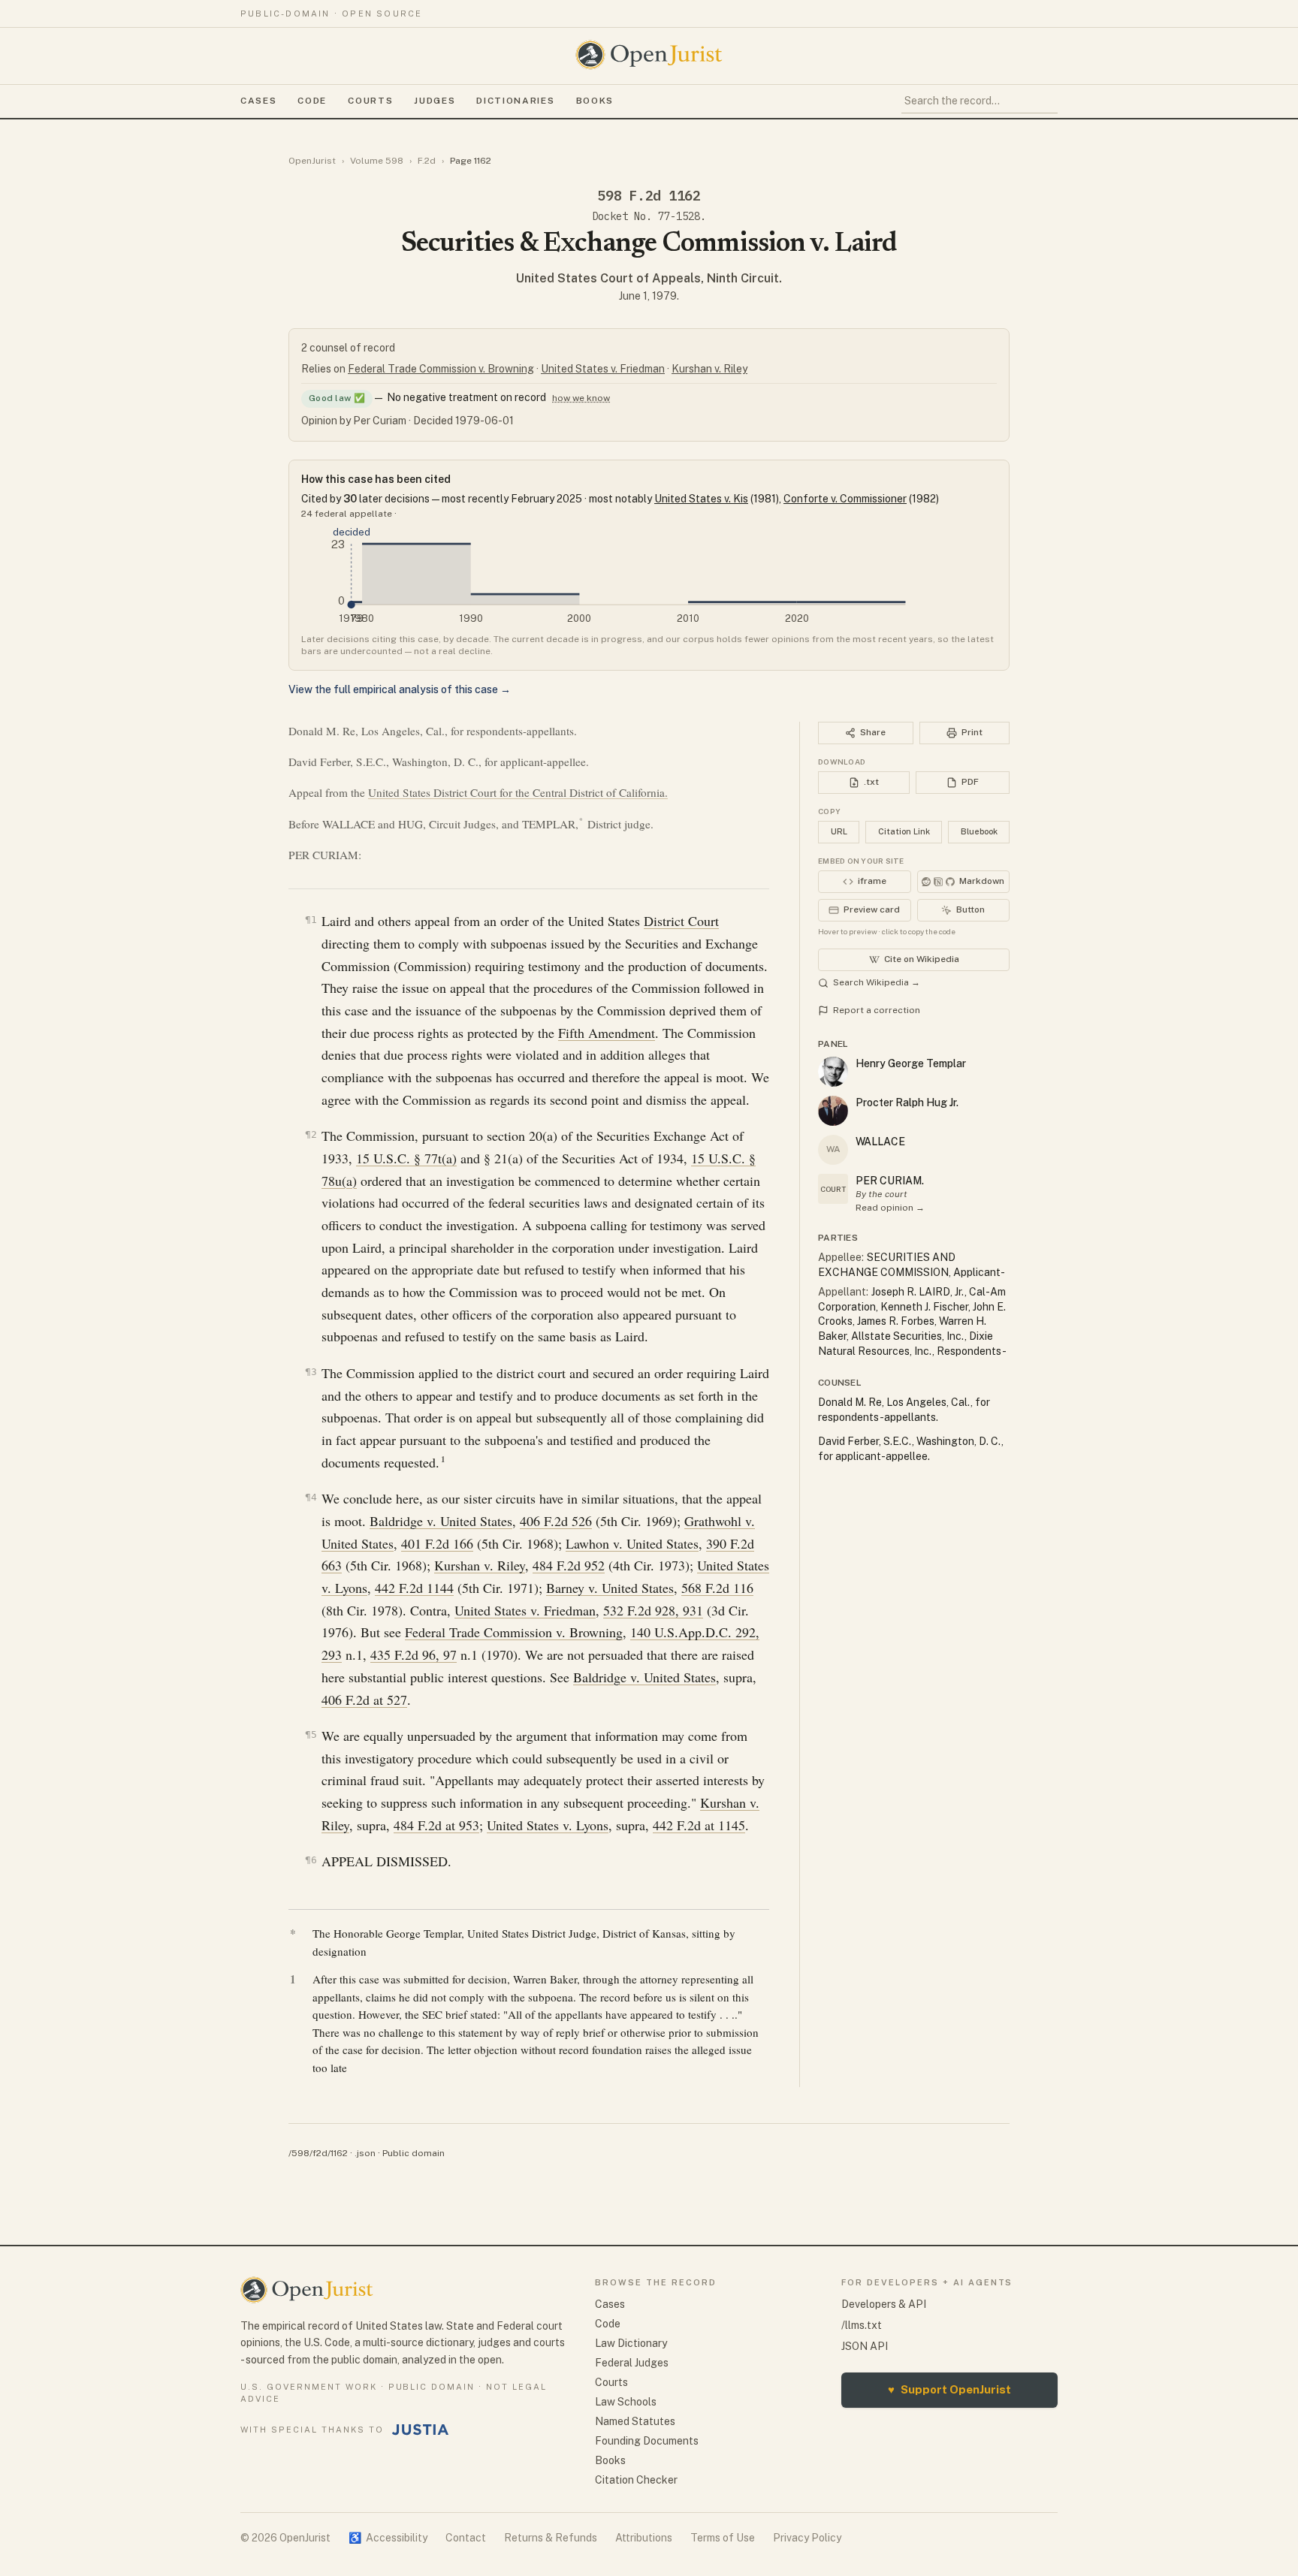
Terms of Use (723, 2538)
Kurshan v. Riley (709, 369)
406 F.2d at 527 (364, 1700)
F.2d (427, 161)
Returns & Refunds (551, 2538)
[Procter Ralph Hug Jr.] (833, 1111)
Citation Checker (636, 2480)
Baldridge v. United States (441, 1521)
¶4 (311, 1497)
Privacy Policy (807, 2538)
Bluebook (979, 831)
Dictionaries (515, 101)
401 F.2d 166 (437, 1543)
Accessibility (388, 2538)
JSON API (865, 2346)
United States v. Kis (701, 499)
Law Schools (626, 2402)
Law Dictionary (631, 2343)
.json (365, 2153)
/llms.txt (862, 2325)
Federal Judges (632, 2363)
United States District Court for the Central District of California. (518, 792)
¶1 (311, 920)
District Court (681, 921)
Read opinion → (890, 1208)
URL (839, 831)
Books (595, 101)
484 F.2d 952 (569, 1565)
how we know (581, 398)
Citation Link (904, 831)
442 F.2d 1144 (414, 1588)
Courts (370, 101)
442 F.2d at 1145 (699, 1825)
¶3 (311, 1372)
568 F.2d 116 (717, 1588)
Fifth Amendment (607, 1033)
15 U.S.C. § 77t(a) (406, 1158)
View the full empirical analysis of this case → (400, 689)
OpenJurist (312, 161)
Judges (435, 101)
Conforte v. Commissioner (845, 499)
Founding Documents (647, 2441)
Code (312, 101)
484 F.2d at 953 (436, 1825)
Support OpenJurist (949, 2389)
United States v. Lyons (548, 1825)
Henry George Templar (911, 1063)
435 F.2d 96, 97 (414, 1654)
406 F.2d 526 (556, 1521)
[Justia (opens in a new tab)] (421, 2430)
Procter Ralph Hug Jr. (907, 1102)
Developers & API (884, 2304)
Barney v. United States (610, 1588)
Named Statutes (635, 2421)
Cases (258, 101)
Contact (466, 2538)
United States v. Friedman (603, 369)
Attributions (644, 2538)
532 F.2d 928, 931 (653, 1610)
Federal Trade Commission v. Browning (441, 369)
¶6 (311, 1860)
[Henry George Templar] (833, 1072)
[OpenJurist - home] (649, 55)
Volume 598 (377, 161)
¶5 (311, 1734)
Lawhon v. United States (632, 1543)
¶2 (311, 1134)
